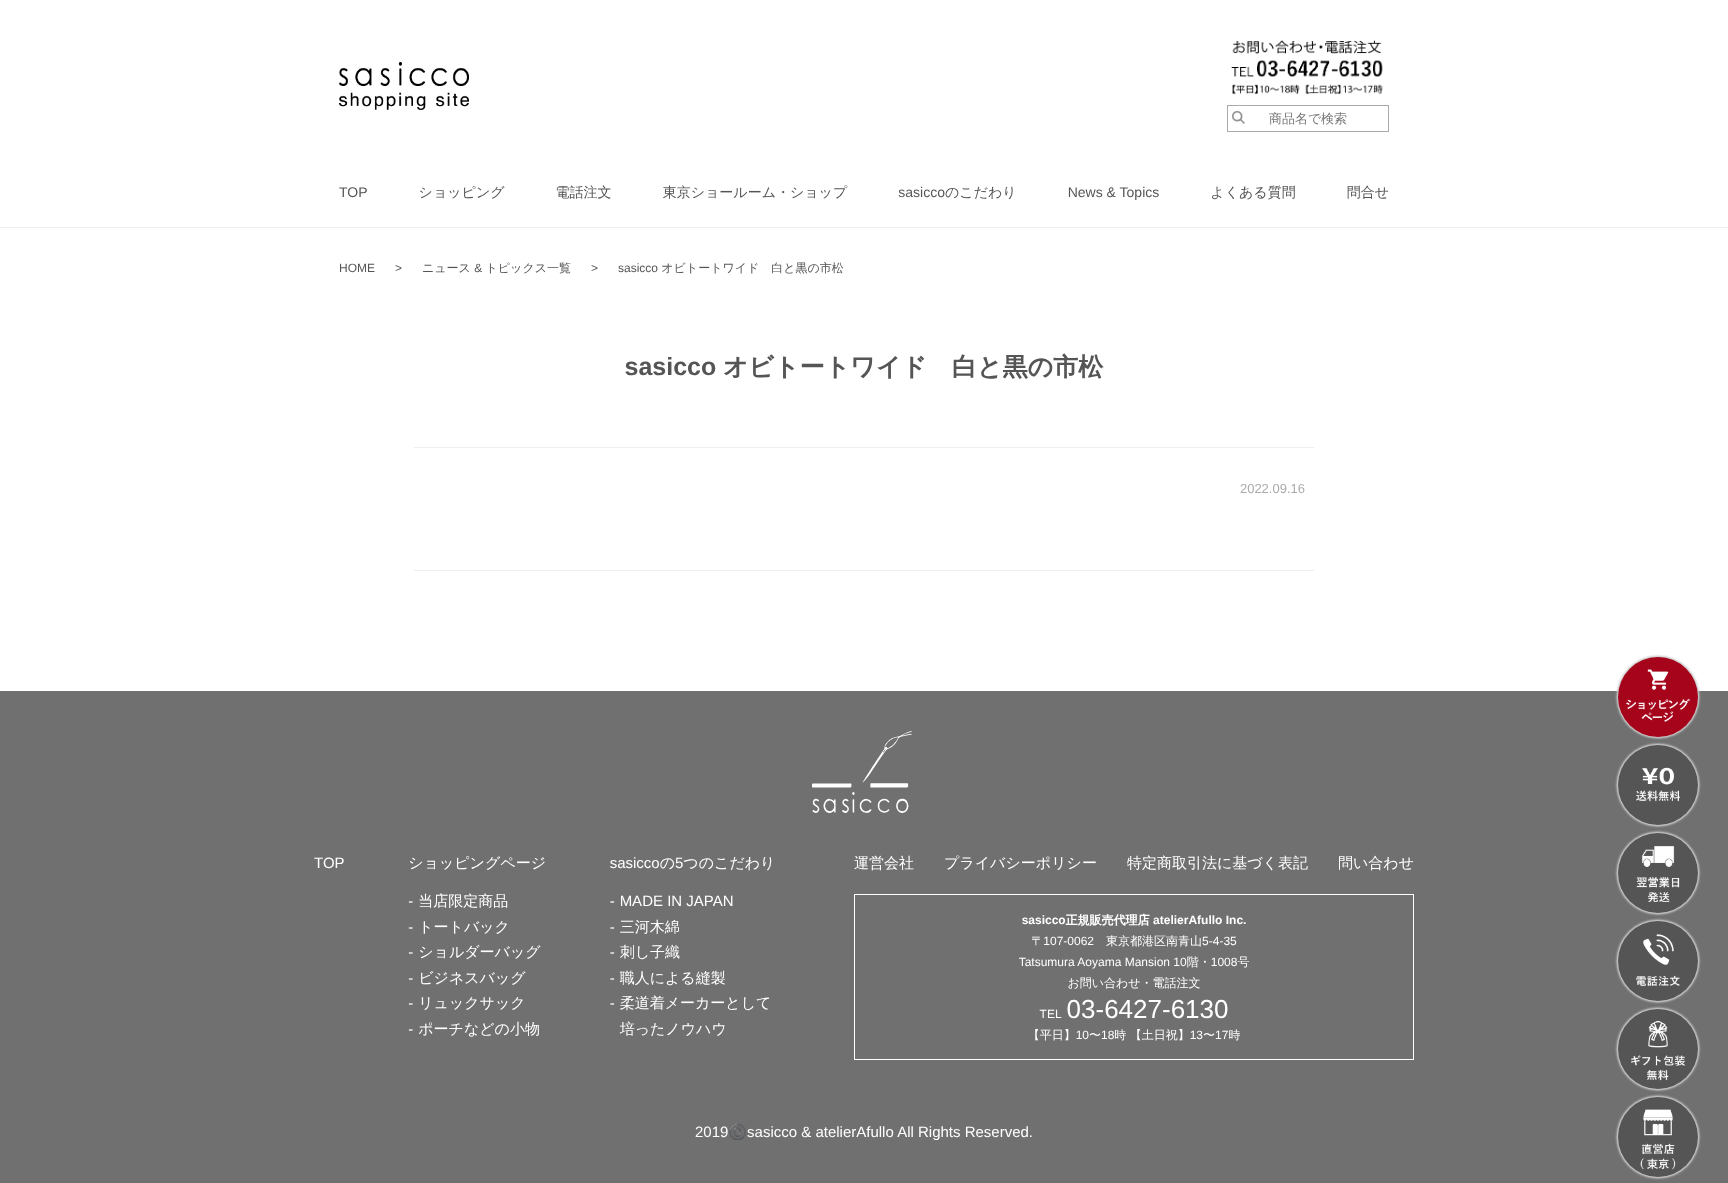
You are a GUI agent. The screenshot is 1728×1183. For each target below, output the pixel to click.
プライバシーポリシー (1020, 863)
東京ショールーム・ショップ (755, 192)
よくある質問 (1252, 192)
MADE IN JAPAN (677, 901)
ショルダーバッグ (479, 952)
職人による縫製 (673, 978)
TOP (353, 192)
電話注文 (584, 192)
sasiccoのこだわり (957, 192)
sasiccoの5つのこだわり (693, 863)
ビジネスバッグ (471, 978)
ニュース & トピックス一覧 (496, 268)
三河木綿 (650, 927)
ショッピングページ (477, 863)
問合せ (1368, 192)
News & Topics (1114, 192)
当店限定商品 (463, 901)
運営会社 (884, 863)
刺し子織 (650, 952)
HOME (357, 268)
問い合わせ (1376, 863)
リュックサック (471, 1003)
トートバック (464, 927)
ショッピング (462, 192)
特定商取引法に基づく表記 (1217, 863)
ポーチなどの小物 (479, 1029)
